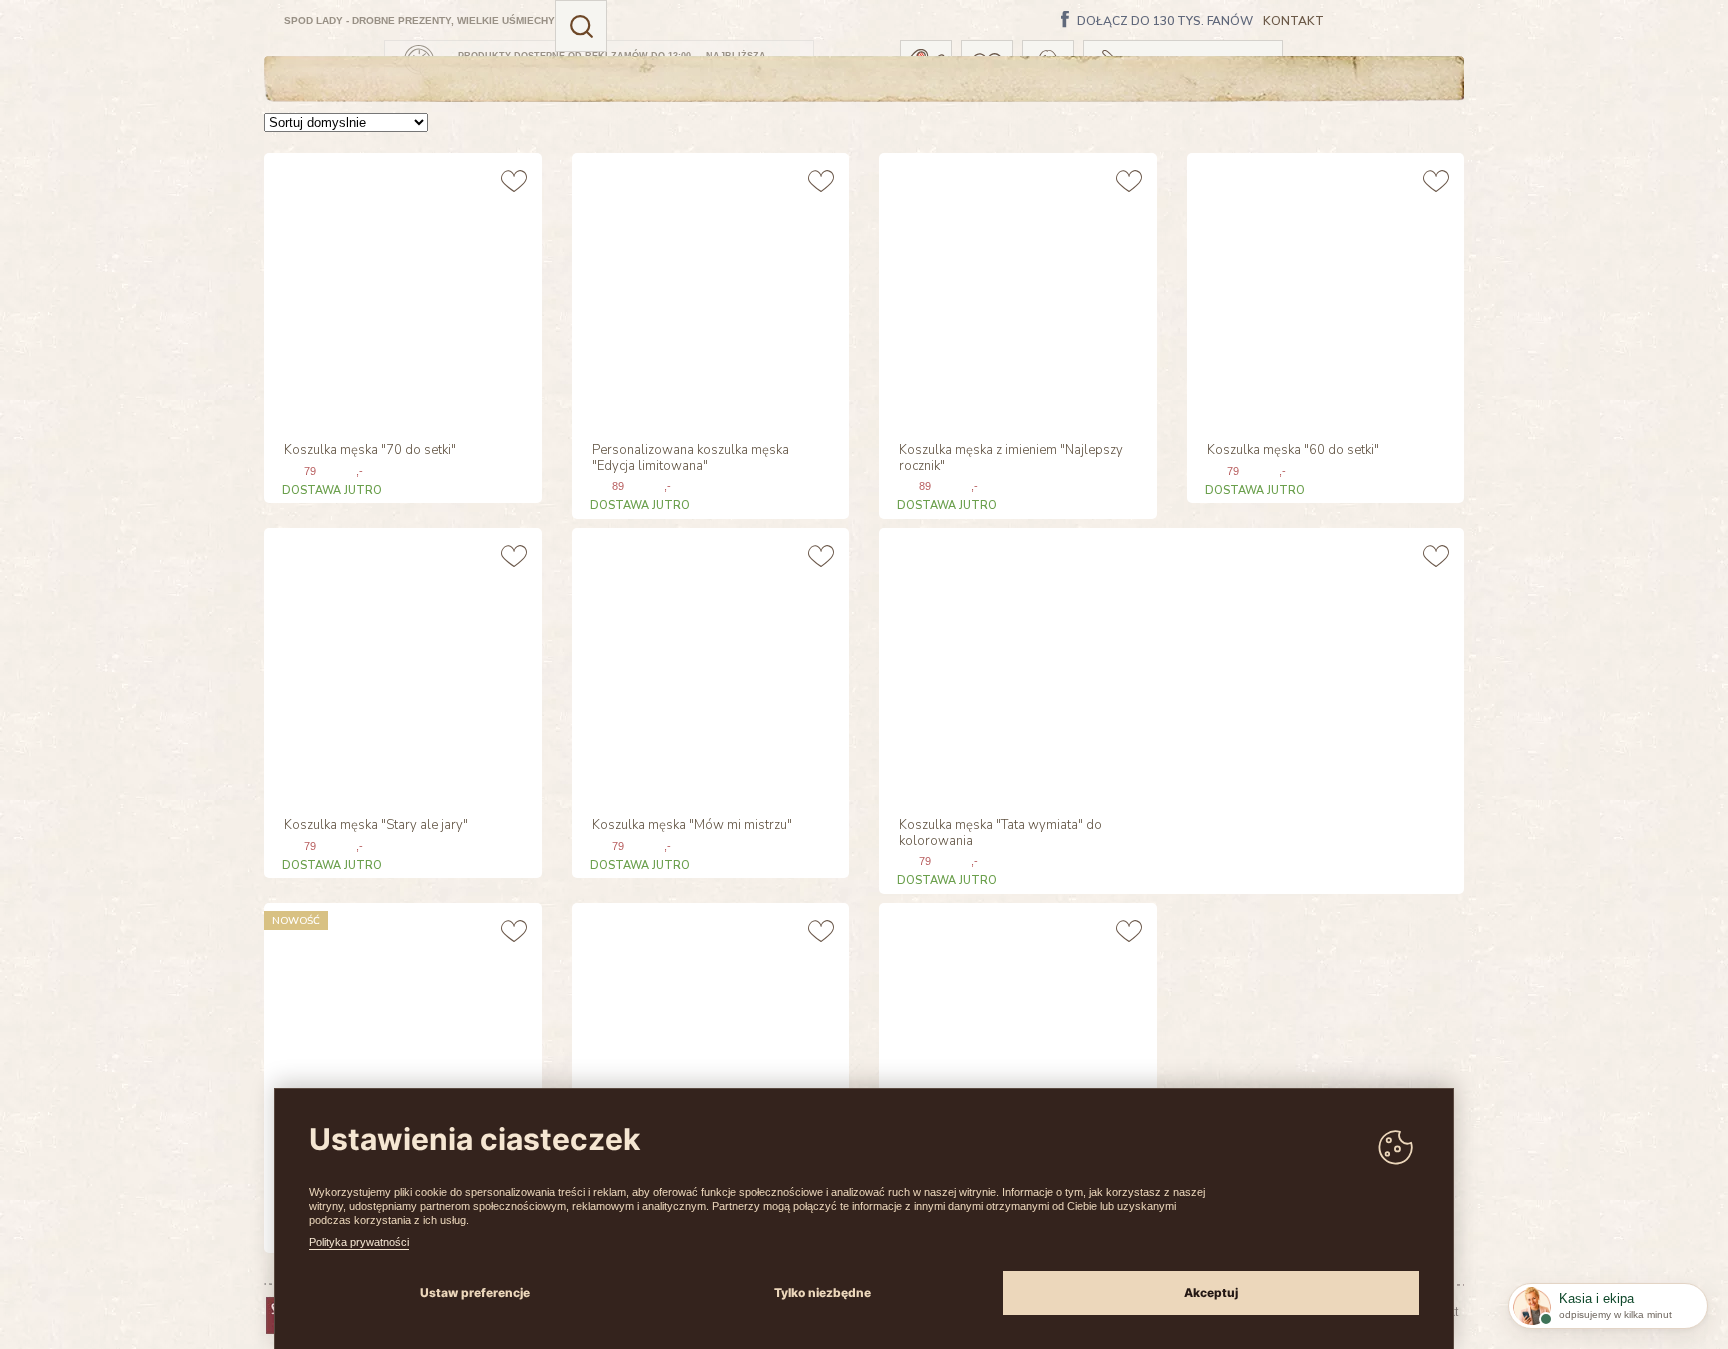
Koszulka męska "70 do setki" (370, 451)
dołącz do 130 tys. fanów (1165, 22)
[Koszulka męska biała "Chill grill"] (400, 1039)
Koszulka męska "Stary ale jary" (376, 826)
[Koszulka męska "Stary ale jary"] (400, 664)
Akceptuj (1211, 1292)
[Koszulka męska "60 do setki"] (1323, 289)
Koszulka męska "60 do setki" (1293, 451)
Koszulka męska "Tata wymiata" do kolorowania (1000, 834)
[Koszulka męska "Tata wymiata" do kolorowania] (1014, 664)
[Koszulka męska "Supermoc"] (708, 1039)
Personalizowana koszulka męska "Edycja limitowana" (690, 459)
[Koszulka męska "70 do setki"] (400, 289)
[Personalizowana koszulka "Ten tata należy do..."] (1015, 1039)
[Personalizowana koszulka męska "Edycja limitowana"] (708, 289)
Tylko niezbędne (822, 1292)
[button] (581, 26)
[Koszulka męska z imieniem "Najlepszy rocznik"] (1015, 289)
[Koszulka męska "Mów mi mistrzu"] (708, 664)
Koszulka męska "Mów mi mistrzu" (692, 826)
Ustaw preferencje (475, 1292)
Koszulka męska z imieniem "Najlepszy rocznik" (1011, 459)
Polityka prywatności (359, 1242)
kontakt (1293, 21)
